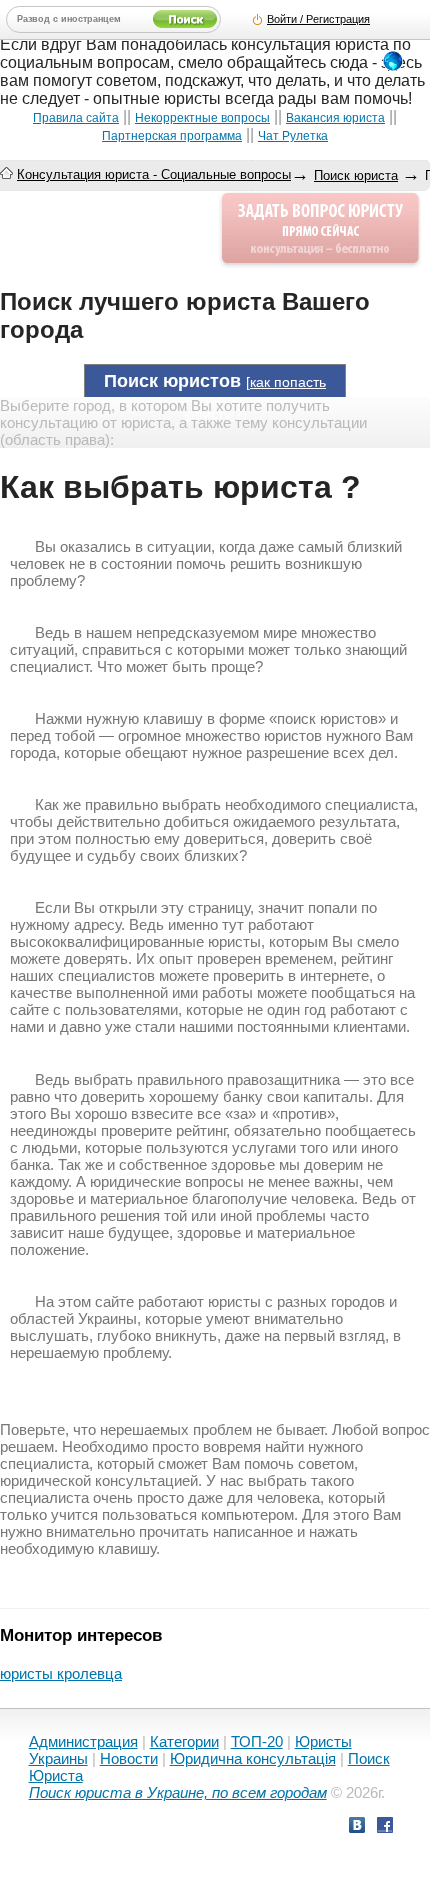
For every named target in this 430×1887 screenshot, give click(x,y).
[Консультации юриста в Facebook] (385, 1827)
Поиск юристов (172, 381)
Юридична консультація (253, 1758)
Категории (184, 1741)
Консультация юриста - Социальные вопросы (154, 174)
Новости (129, 1758)
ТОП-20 (257, 1741)
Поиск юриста (356, 175)
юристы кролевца (61, 1673)
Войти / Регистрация (318, 19)
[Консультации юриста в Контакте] (357, 1827)
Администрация (83, 1741)
